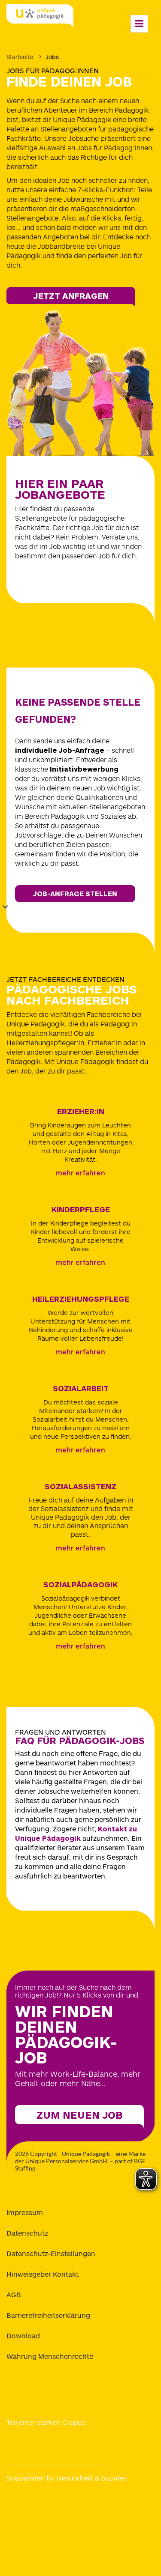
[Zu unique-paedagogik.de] (118, 2499)
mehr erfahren (80, 1173)
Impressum (25, 2212)
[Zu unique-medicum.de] (39, 2499)
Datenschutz (27, 2233)
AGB (14, 2294)
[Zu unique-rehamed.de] (118, 2520)
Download (23, 2336)
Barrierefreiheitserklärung (48, 2315)
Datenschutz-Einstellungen (51, 2253)
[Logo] (40, 17)
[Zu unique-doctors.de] (39, 2520)
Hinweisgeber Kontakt (43, 2274)
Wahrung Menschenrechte (50, 2356)
